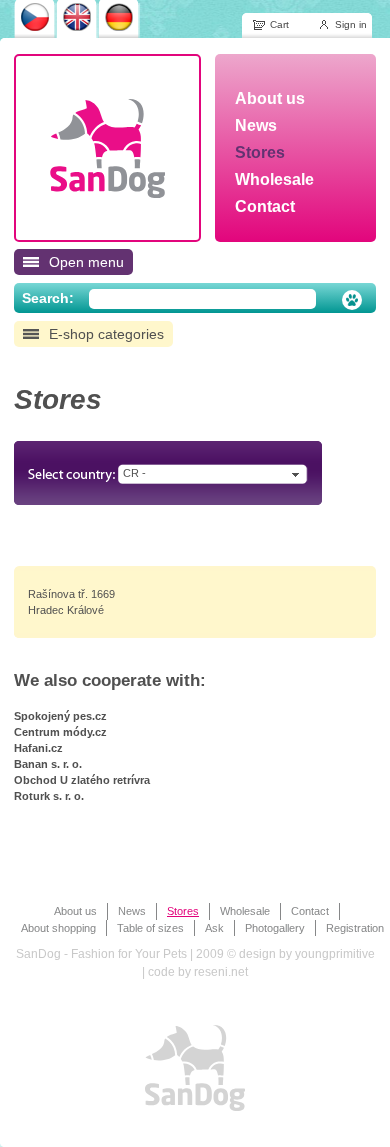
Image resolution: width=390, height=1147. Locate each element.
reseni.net (221, 972)
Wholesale (245, 911)
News (132, 911)
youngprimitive (335, 954)
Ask (214, 928)
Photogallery (275, 928)
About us (75, 911)
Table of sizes (150, 928)
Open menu (86, 262)
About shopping (58, 928)
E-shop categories (106, 334)
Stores (183, 911)
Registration (355, 928)
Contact (310, 911)
